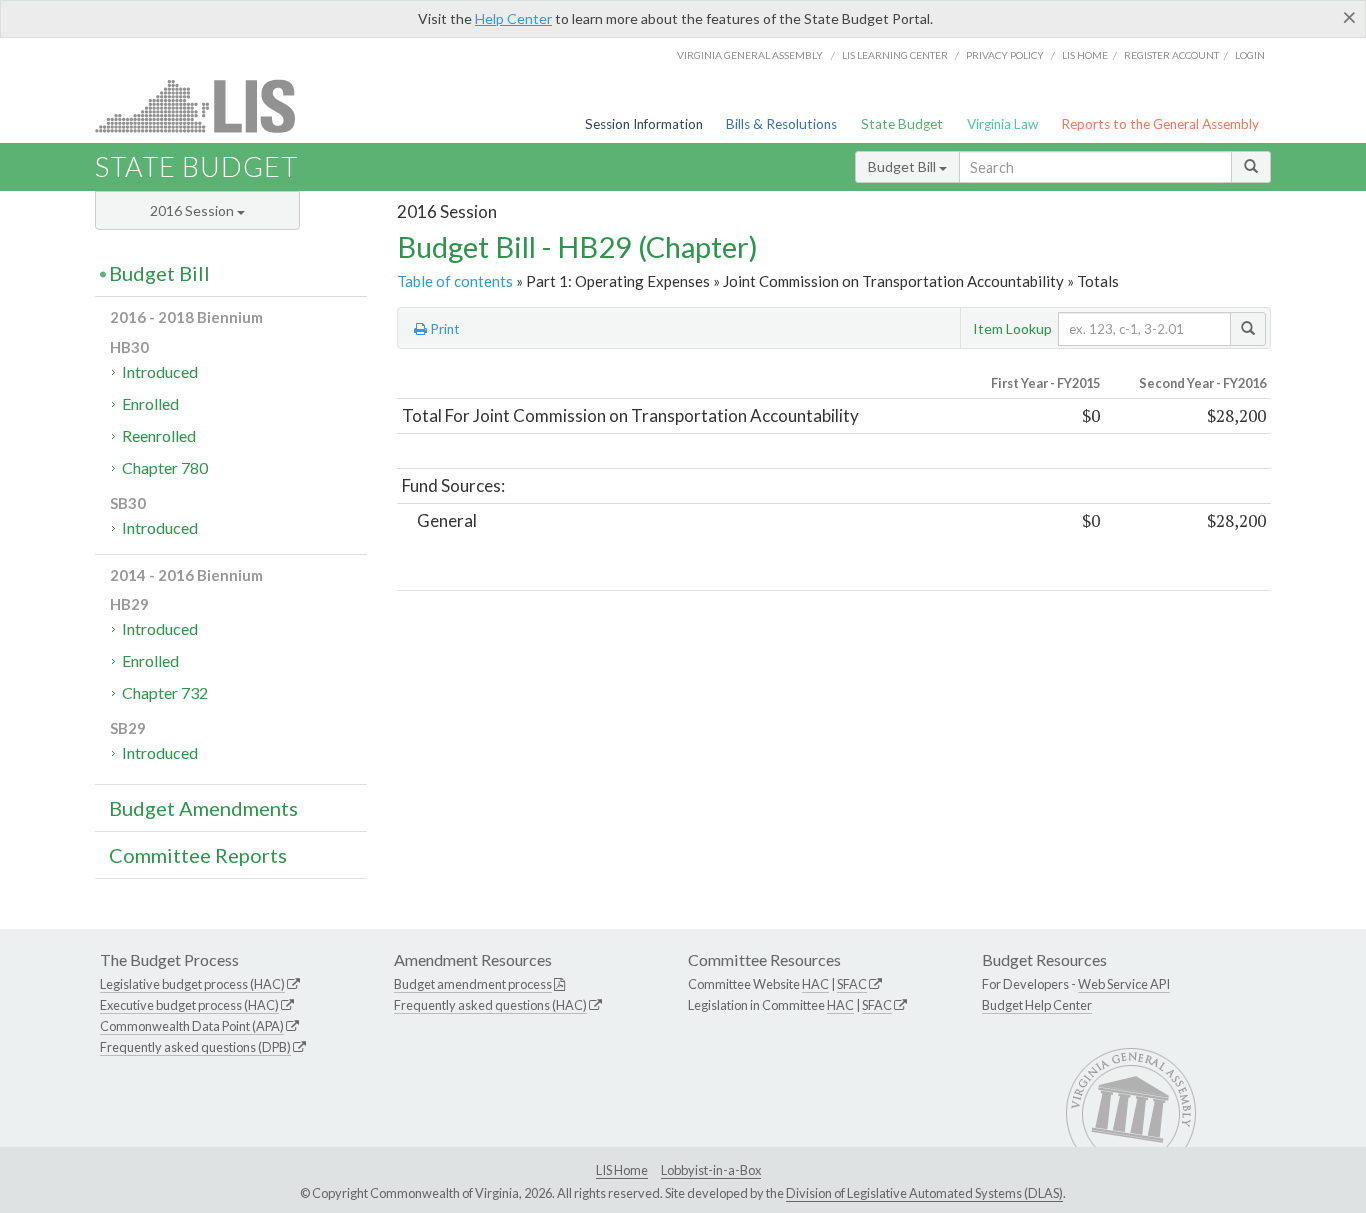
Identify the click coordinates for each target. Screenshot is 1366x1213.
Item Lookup (1012, 328)
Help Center (513, 18)
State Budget (902, 124)
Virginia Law (1002, 124)
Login (1250, 55)
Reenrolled (159, 435)
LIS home (1085, 55)
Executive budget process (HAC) (189, 1005)
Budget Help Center (1037, 1005)
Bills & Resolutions (781, 124)
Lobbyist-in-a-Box (711, 1170)
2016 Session (193, 210)
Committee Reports (198, 855)
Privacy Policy (1005, 55)
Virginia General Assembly (750, 55)
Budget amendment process (473, 984)
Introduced (160, 371)
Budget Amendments (203, 808)
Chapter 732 (165, 692)
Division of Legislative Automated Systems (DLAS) (924, 1193)
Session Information (644, 124)
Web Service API (1124, 984)
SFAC (852, 984)
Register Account (1171, 55)
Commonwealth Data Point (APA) (192, 1026)
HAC (815, 984)
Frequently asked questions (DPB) (195, 1047)
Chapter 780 (165, 467)
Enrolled (150, 403)
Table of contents (455, 281)
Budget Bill (903, 166)
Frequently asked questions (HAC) (490, 1005)
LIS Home (622, 1170)
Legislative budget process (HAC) (192, 984)
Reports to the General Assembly (1160, 124)
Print (443, 329)
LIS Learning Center (895, 55)
